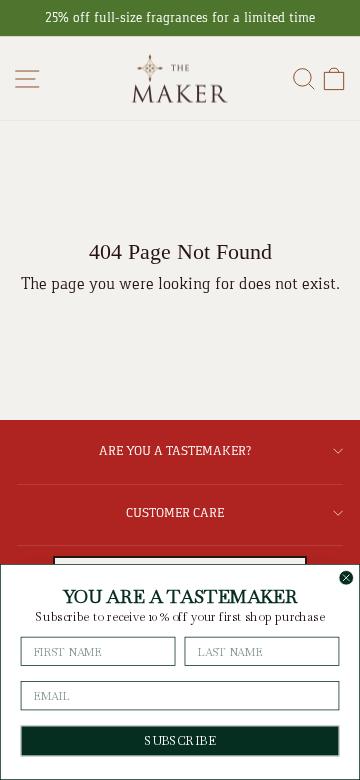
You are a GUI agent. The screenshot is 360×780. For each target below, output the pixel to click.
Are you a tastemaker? (175, 450)
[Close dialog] (346, 577)
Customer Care (175, 512)
